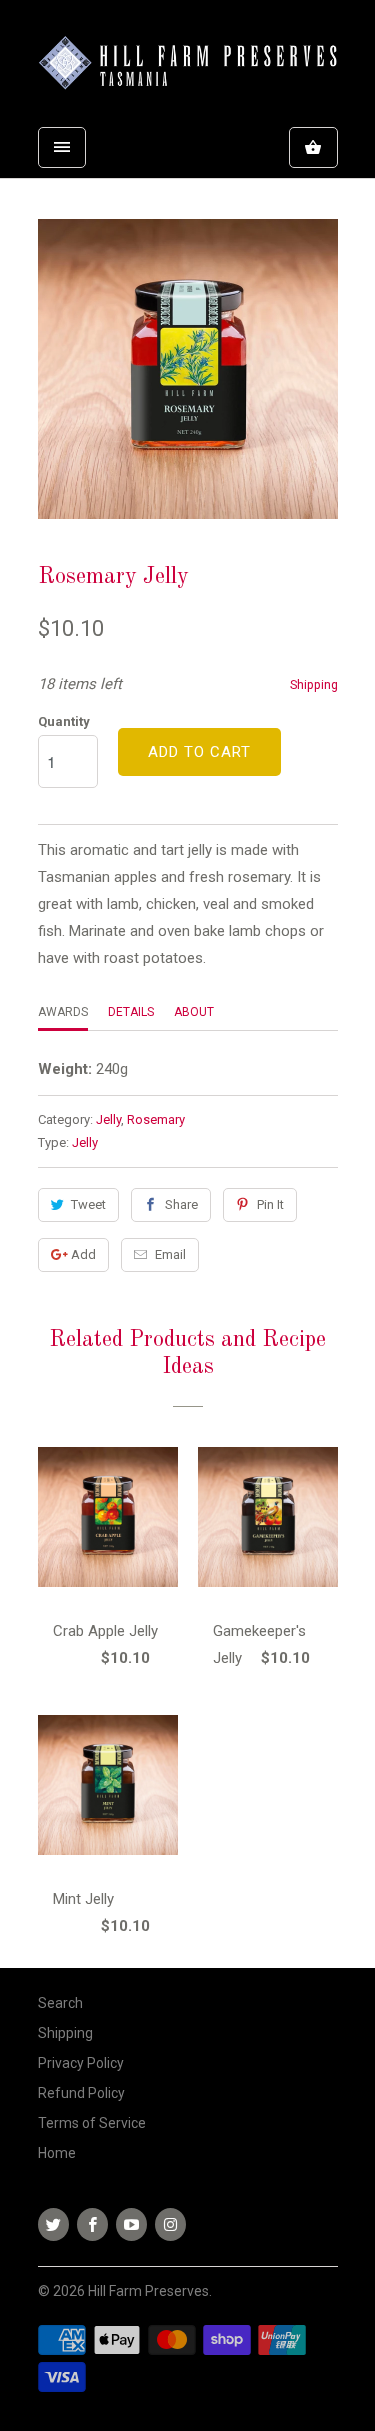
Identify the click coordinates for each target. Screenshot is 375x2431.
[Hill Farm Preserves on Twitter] (53, 2224)
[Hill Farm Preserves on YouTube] (131, 2224)
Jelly (108, 1119)
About (194, 1012)
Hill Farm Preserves (148, 2291)
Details (131, 1012)
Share (181, 1204)
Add (83, 1254)
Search (60, 2003)
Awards (63, 1012)
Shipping (314, 684)
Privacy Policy (81, 2063)
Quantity (64, 721)
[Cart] (313, 147)
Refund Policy (81, 2093)
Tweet (88, 1204)
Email (170, 1254)
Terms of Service (92, 2123)
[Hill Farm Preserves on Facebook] (92, 2224)
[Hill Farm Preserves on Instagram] (170, 2224)
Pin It (270, 1204)
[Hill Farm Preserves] (188, 66)
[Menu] (62, 147)
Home (57, 2153)
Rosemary (156, 1119)
